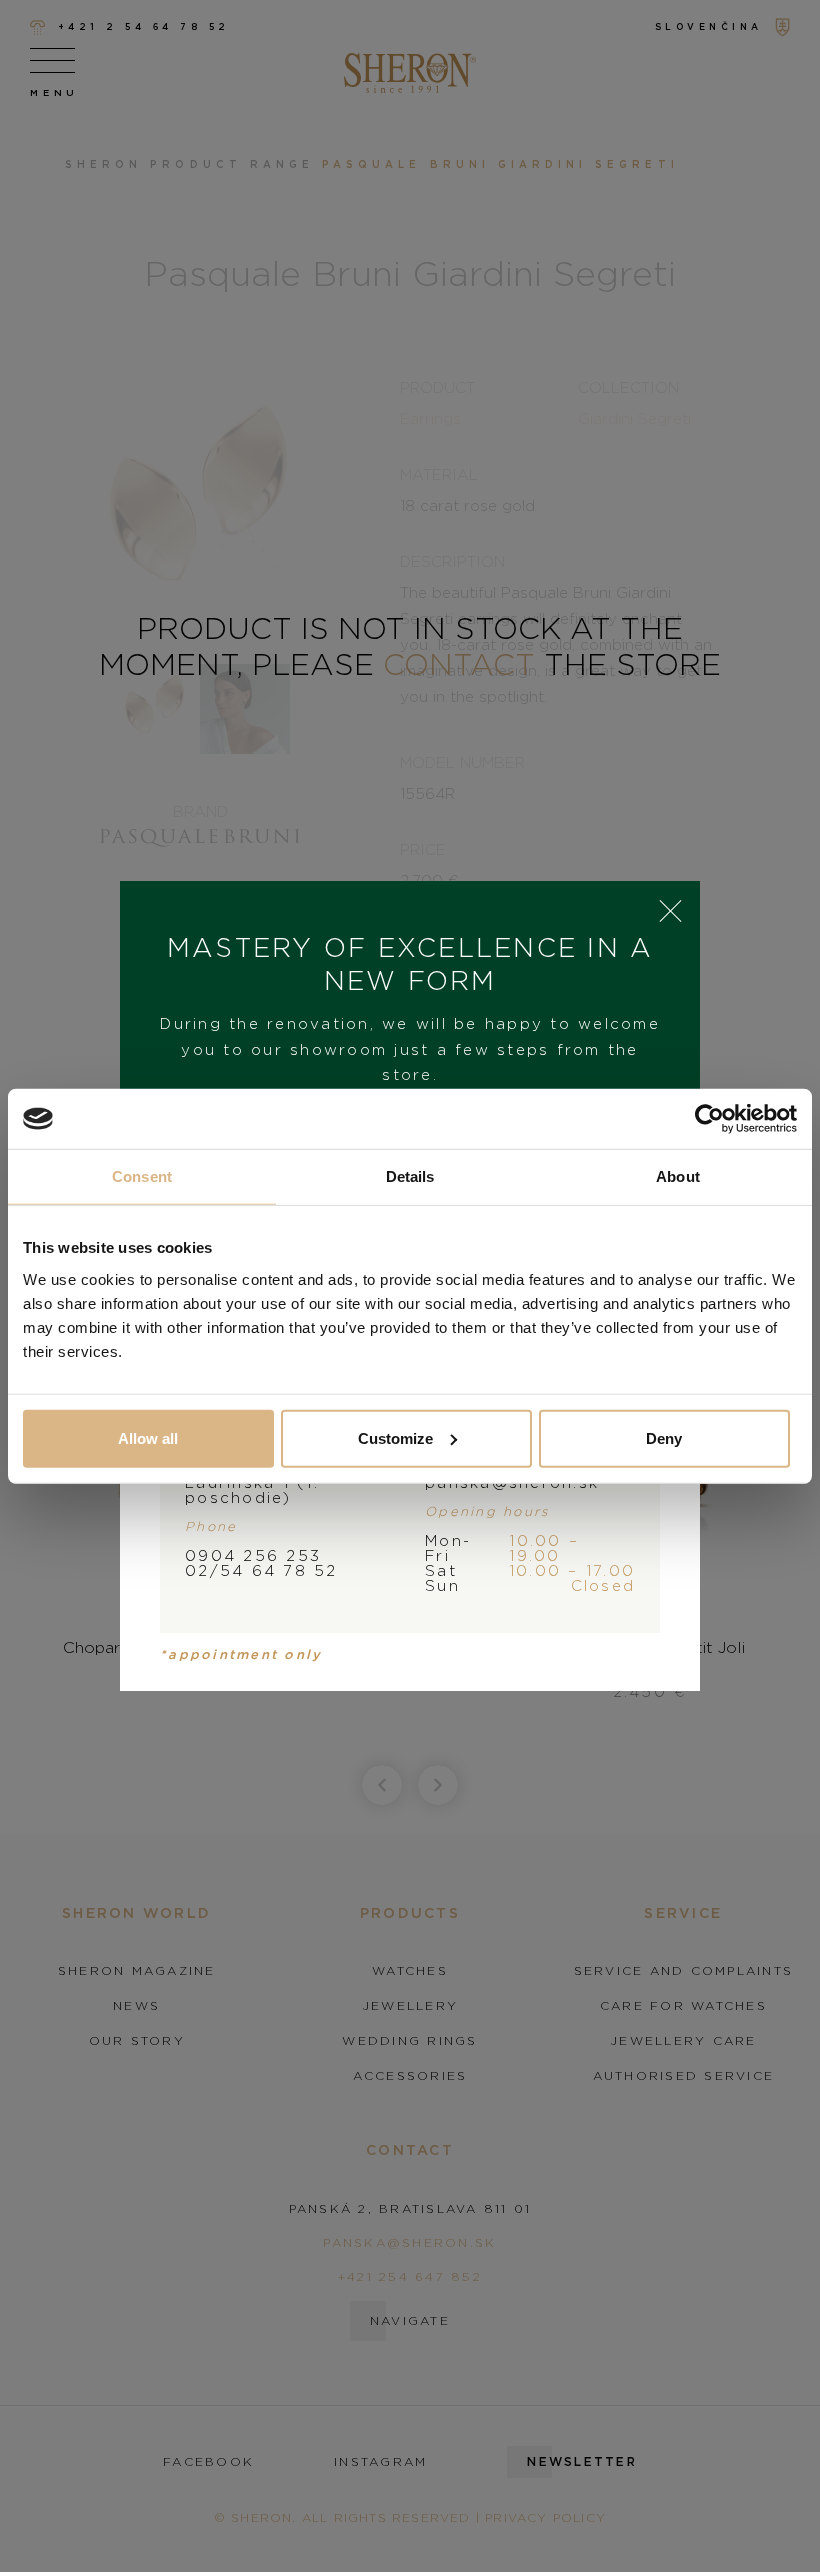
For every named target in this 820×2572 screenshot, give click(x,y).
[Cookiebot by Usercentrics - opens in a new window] (709, 1119)
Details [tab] (410, 1176)
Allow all (148, 1437)
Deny (664, 1437)
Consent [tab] (142, 1176)
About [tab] (678, 1176)
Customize (395, 1437)
